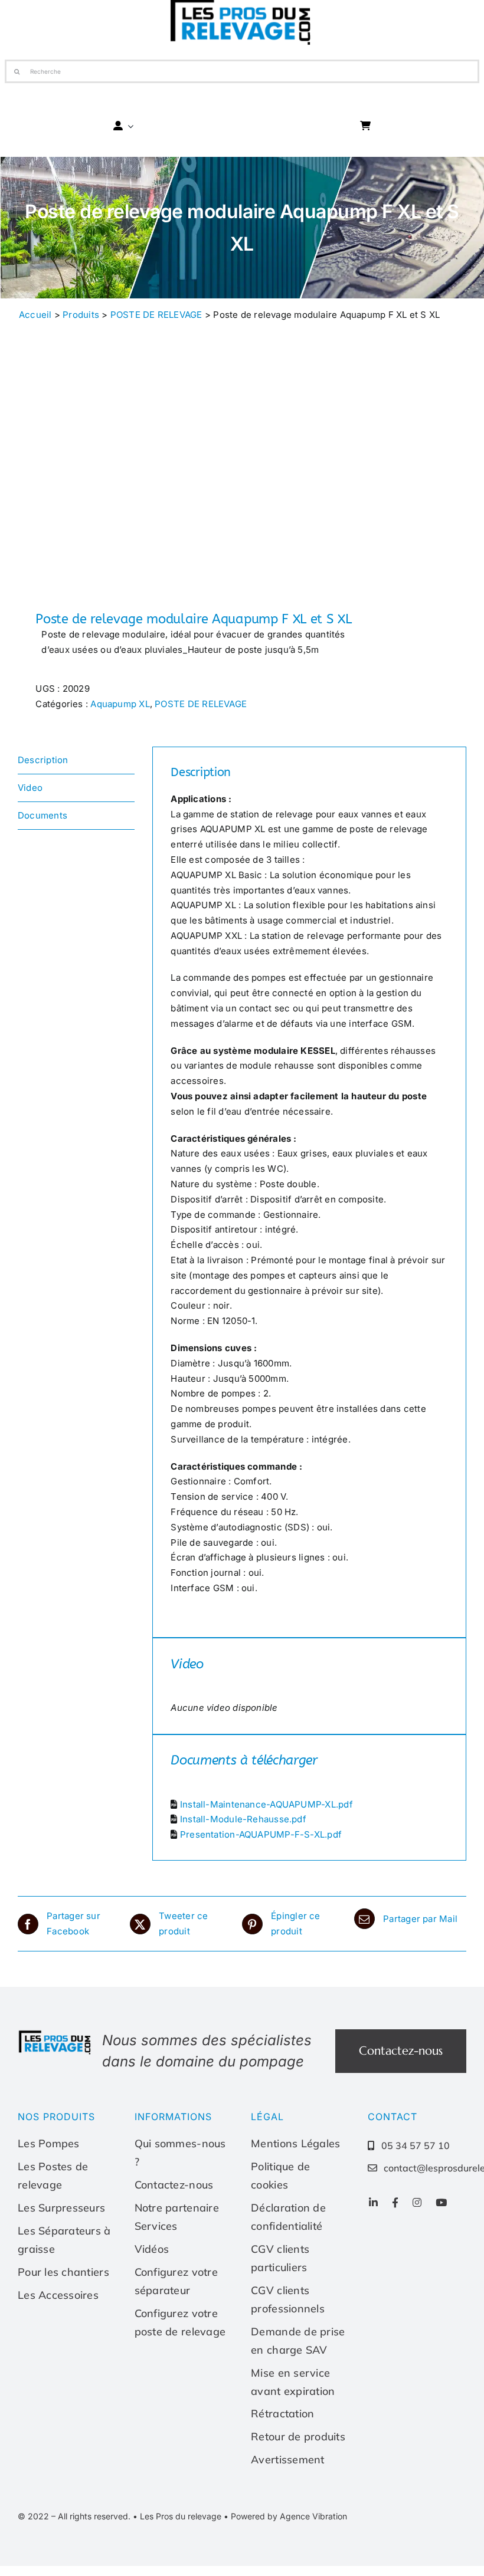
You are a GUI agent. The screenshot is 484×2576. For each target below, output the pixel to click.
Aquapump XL (120, 704)
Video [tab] (30, 788)
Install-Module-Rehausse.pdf (243, 1819)
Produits (81, 315)
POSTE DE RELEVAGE (156, 315)
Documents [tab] (42, 815)
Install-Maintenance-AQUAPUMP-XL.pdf (266, 1804)
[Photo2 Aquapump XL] (125, 474)
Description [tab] (43, 760)
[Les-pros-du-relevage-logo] (55, 2034)
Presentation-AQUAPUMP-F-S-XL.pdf (261, 1834)
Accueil (35, 315)
